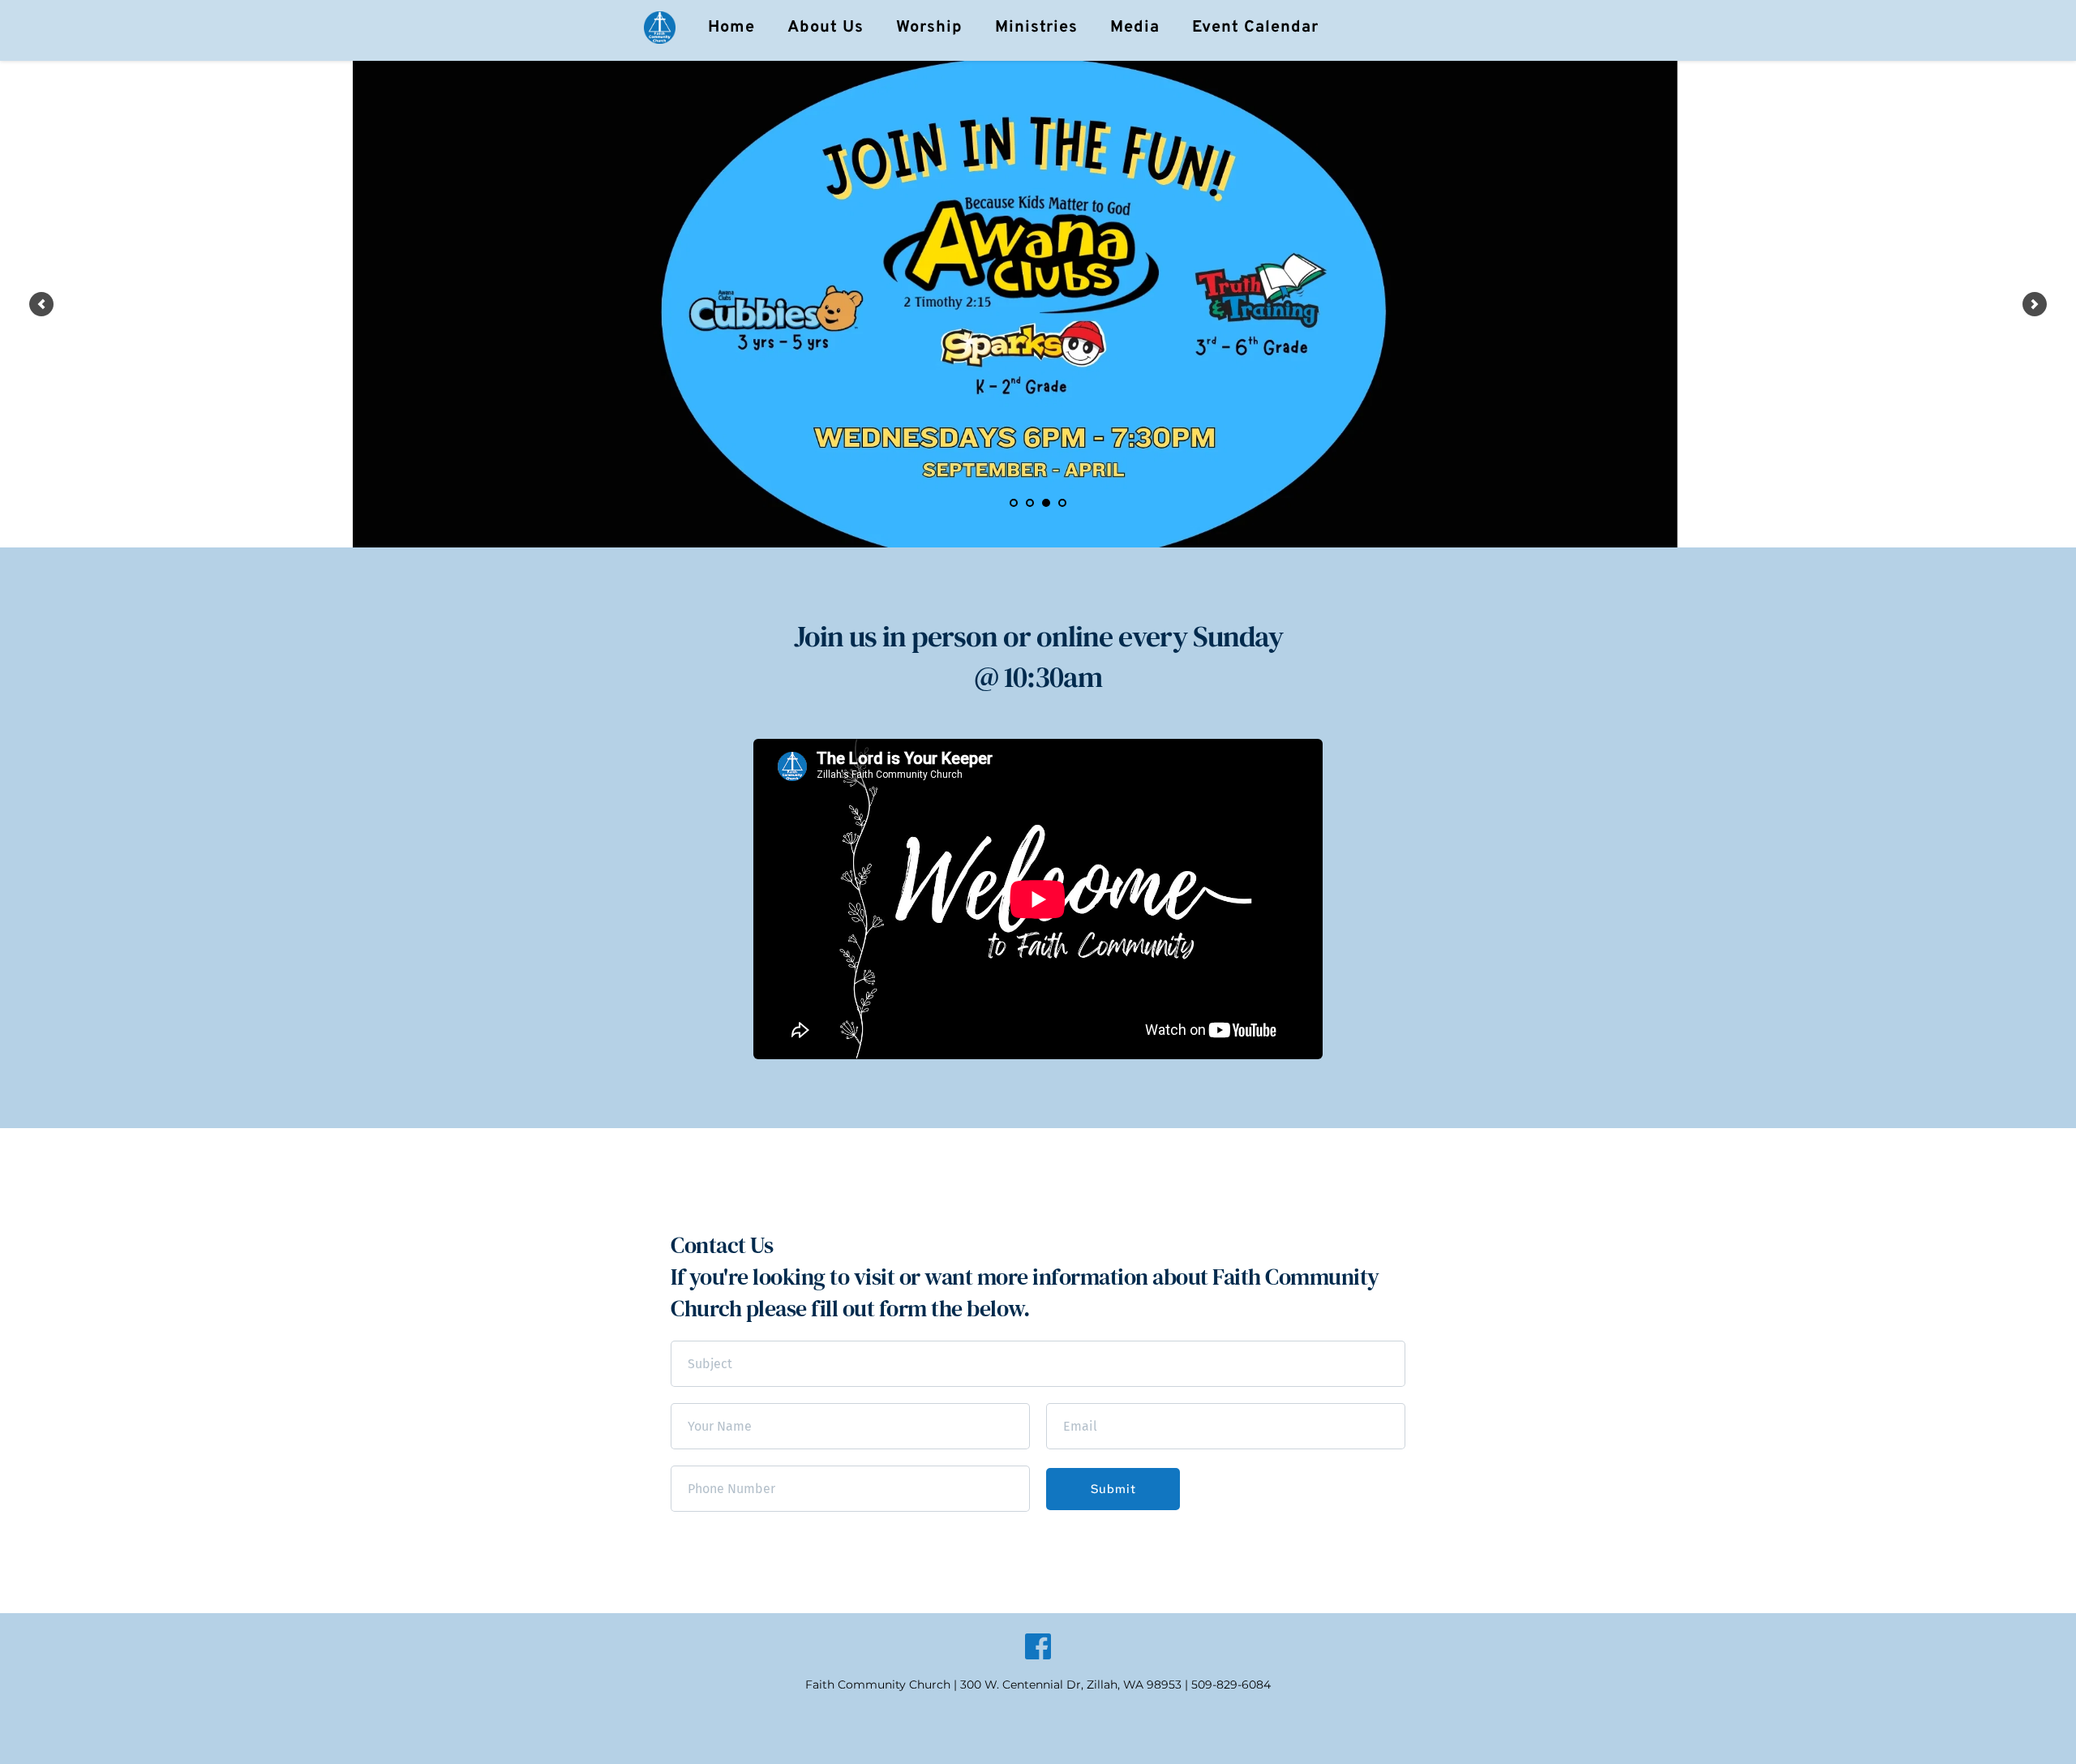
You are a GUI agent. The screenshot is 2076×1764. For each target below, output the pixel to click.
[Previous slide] (41, 304)
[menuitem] (731, 28)
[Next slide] (2035, 304)
